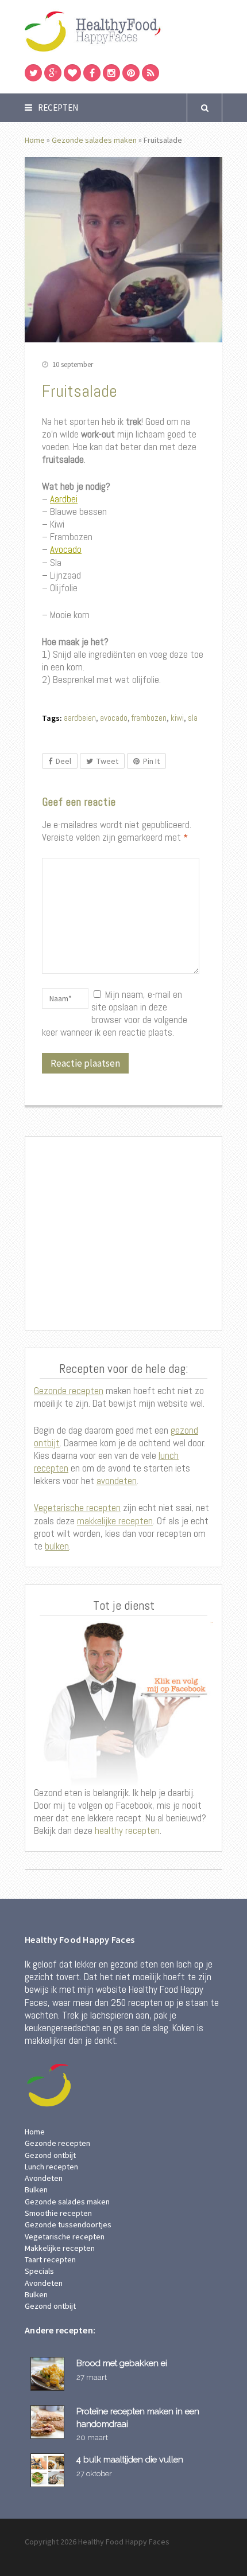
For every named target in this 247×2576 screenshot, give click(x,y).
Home (35, 140)
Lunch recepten (51, 2167)
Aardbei (64, 499)
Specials (39, 2271)
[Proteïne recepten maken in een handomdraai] (49, 2422)
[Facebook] (92, 73)
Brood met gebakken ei (122, 2363)
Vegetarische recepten (77, 1508)
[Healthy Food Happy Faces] (123, 31)
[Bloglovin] (72, 73)
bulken (57, 1546)
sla (193, 718)
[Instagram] (111, 73)
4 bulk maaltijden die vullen (130, 2459)
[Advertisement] (123, 1234)
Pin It (151, 761)
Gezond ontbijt (50, 2155)
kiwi (177, 718)
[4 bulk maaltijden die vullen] (49, 2470)
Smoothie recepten (58, 2213)
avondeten (117, 1481)
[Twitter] (33, 73)
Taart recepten (50, 2259)
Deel (63, 761)
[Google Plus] (53, 73)
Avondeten (44, 2178)
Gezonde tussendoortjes (68, 2224)
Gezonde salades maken (94, 140)
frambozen (149, 718)
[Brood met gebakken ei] (49, 2374)
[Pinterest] (131, 73)
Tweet (107, 761)
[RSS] (150, 73)
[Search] (204, 108)
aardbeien (80, 718)
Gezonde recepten (69, 1391)
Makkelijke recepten (60, 2248)
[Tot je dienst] (123, 1704)
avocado (114, 718)
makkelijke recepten (115, 1521)
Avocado (66, 549)
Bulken (36, 2189)
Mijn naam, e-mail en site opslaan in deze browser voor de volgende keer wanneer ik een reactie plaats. (115, 1013)
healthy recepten (126, 1830)
